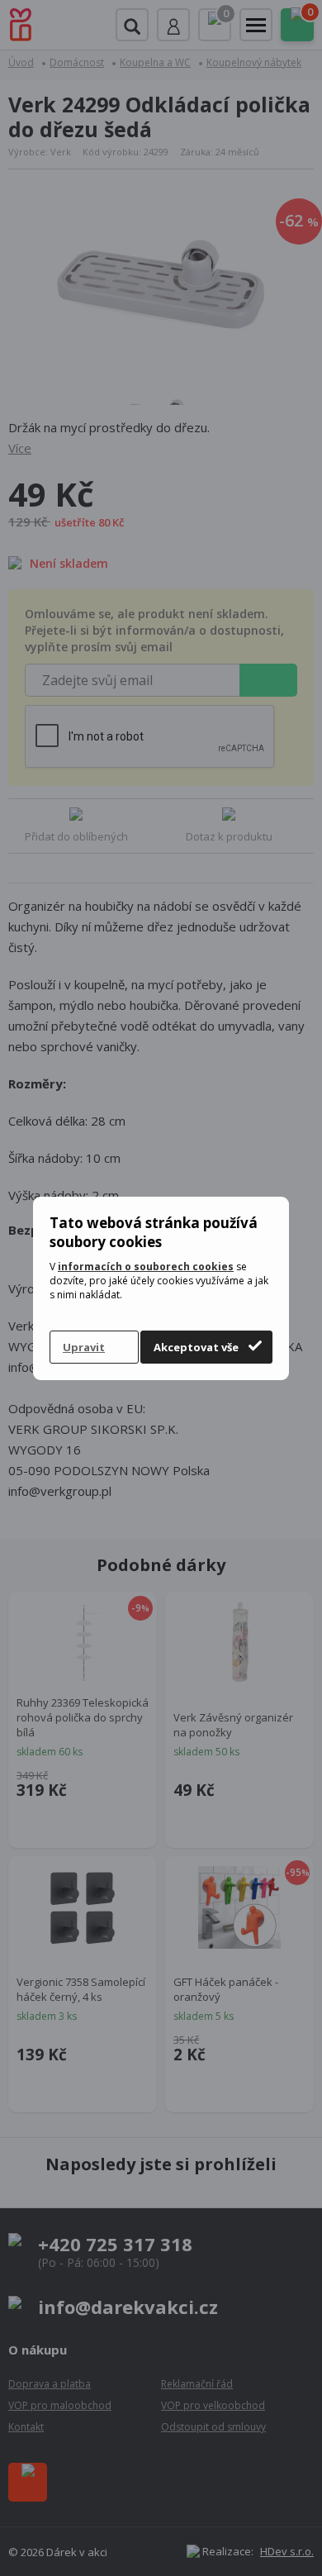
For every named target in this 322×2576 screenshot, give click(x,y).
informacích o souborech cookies (146, 1267)
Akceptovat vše (196, 1347)
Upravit (84, 1347)
